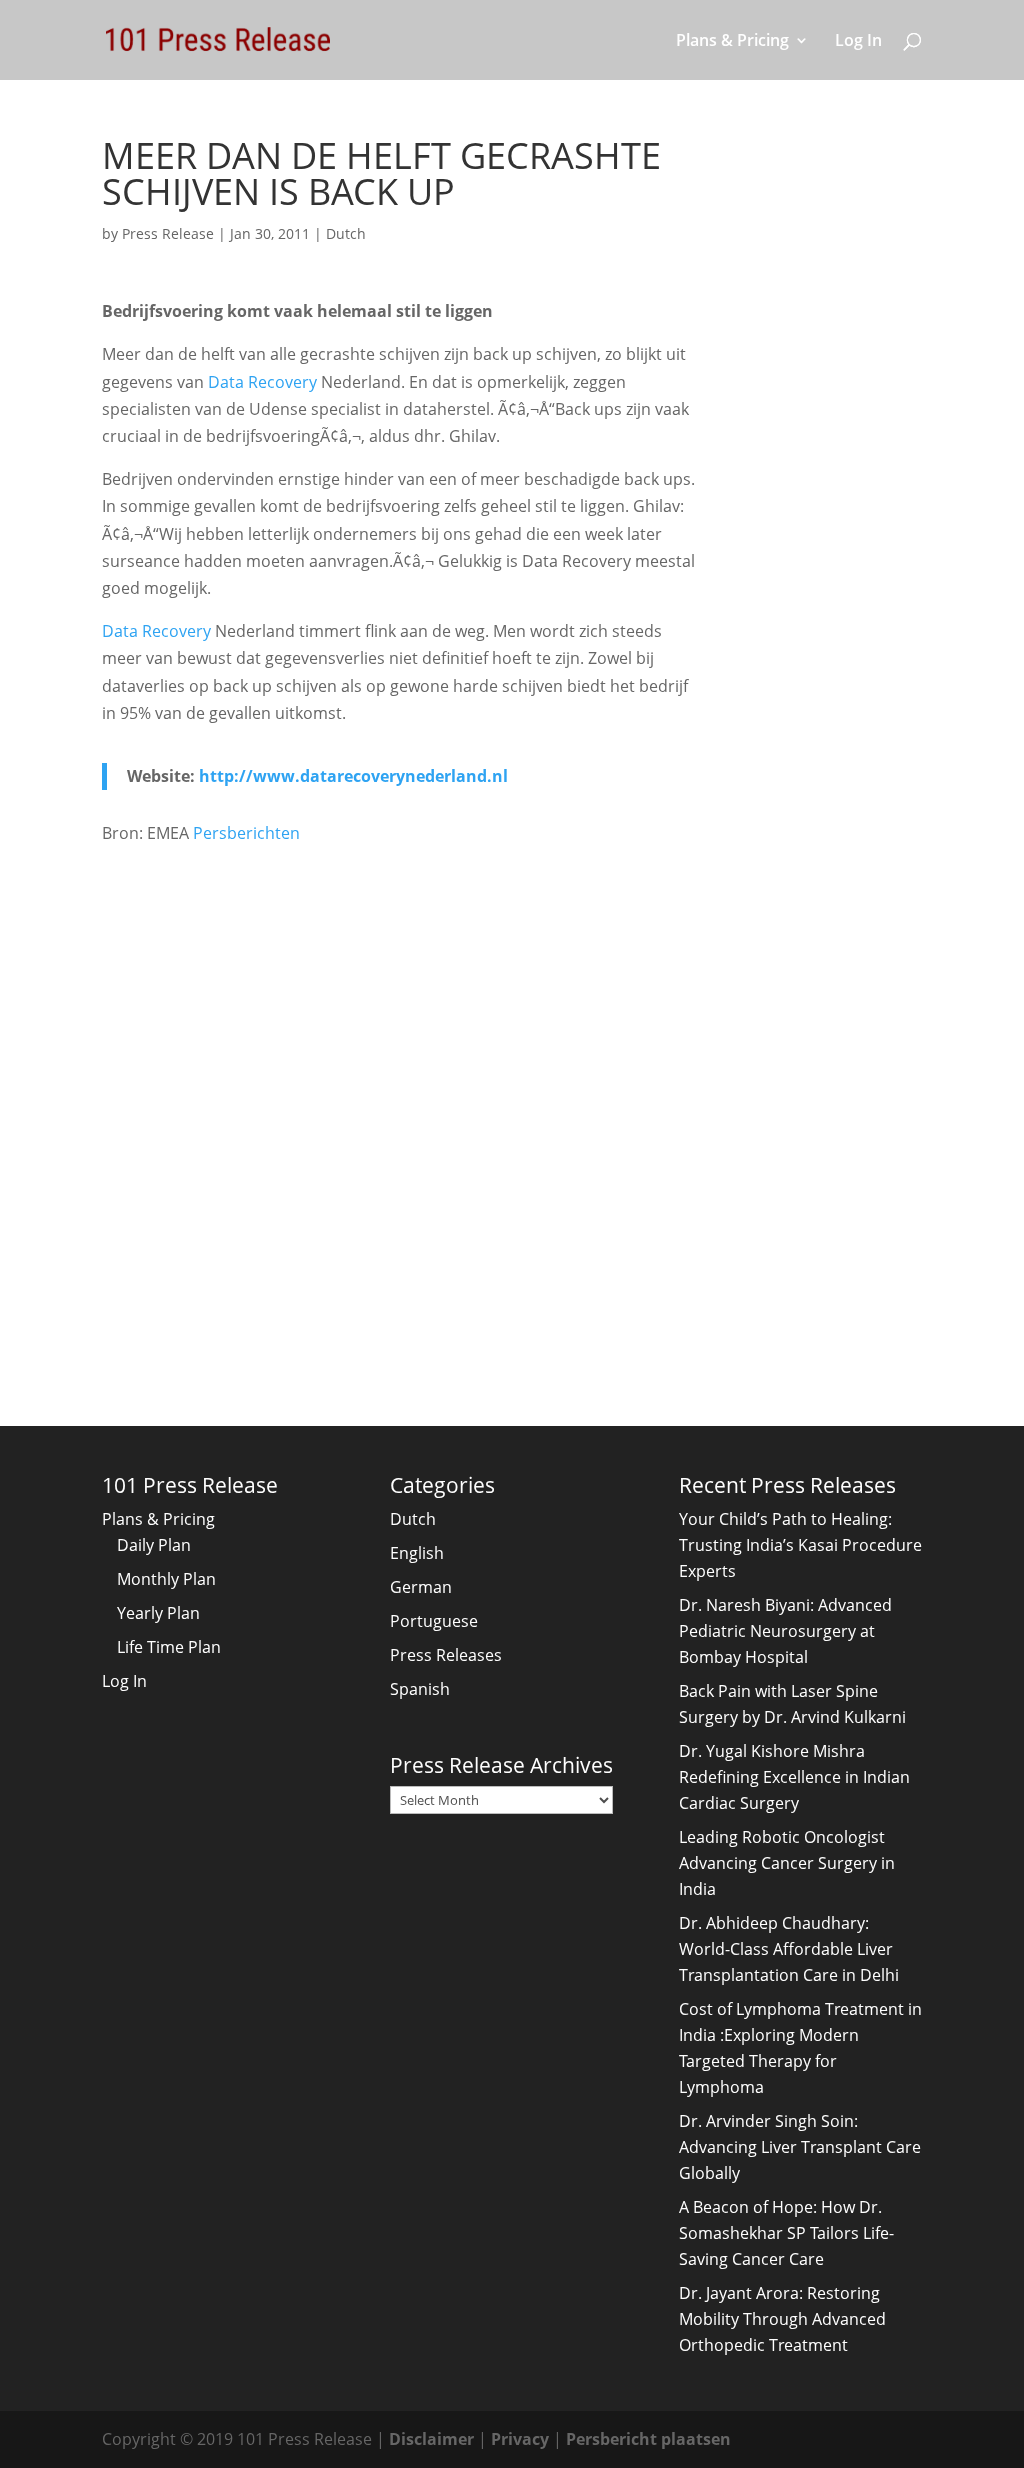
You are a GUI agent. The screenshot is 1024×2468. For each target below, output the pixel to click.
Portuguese (434, 1621)
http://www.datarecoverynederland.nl (353, 776)
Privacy (520, 2439)
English (417, 1553)
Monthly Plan (166, 1579)
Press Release (168, 233)
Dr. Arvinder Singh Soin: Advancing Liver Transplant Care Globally (800, 2147)
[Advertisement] (403, 1015)
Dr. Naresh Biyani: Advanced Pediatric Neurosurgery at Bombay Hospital (785, 1631)
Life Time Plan (169, 1647)
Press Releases (446, 1655)
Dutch (346, 233)
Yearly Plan (158, 1613)
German (421, 1587)
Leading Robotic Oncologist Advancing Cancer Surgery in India (787, 1863)
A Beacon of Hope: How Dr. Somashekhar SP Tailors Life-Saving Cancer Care (786, 2233)
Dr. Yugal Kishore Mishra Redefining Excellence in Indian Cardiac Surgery (794, 1777)
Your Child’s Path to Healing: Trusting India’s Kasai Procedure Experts (800, 1545)
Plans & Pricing (732, 42)
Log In (858, 42)
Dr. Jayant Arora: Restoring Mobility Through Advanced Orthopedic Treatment (782, 2319)
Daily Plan (154, 1545)
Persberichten (246, 833)
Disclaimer (431, 2439)
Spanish (420, 1689)
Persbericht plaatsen (648, 2439)
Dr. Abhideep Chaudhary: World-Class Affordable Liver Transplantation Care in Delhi (789, 1949)
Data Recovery (262, 382)
